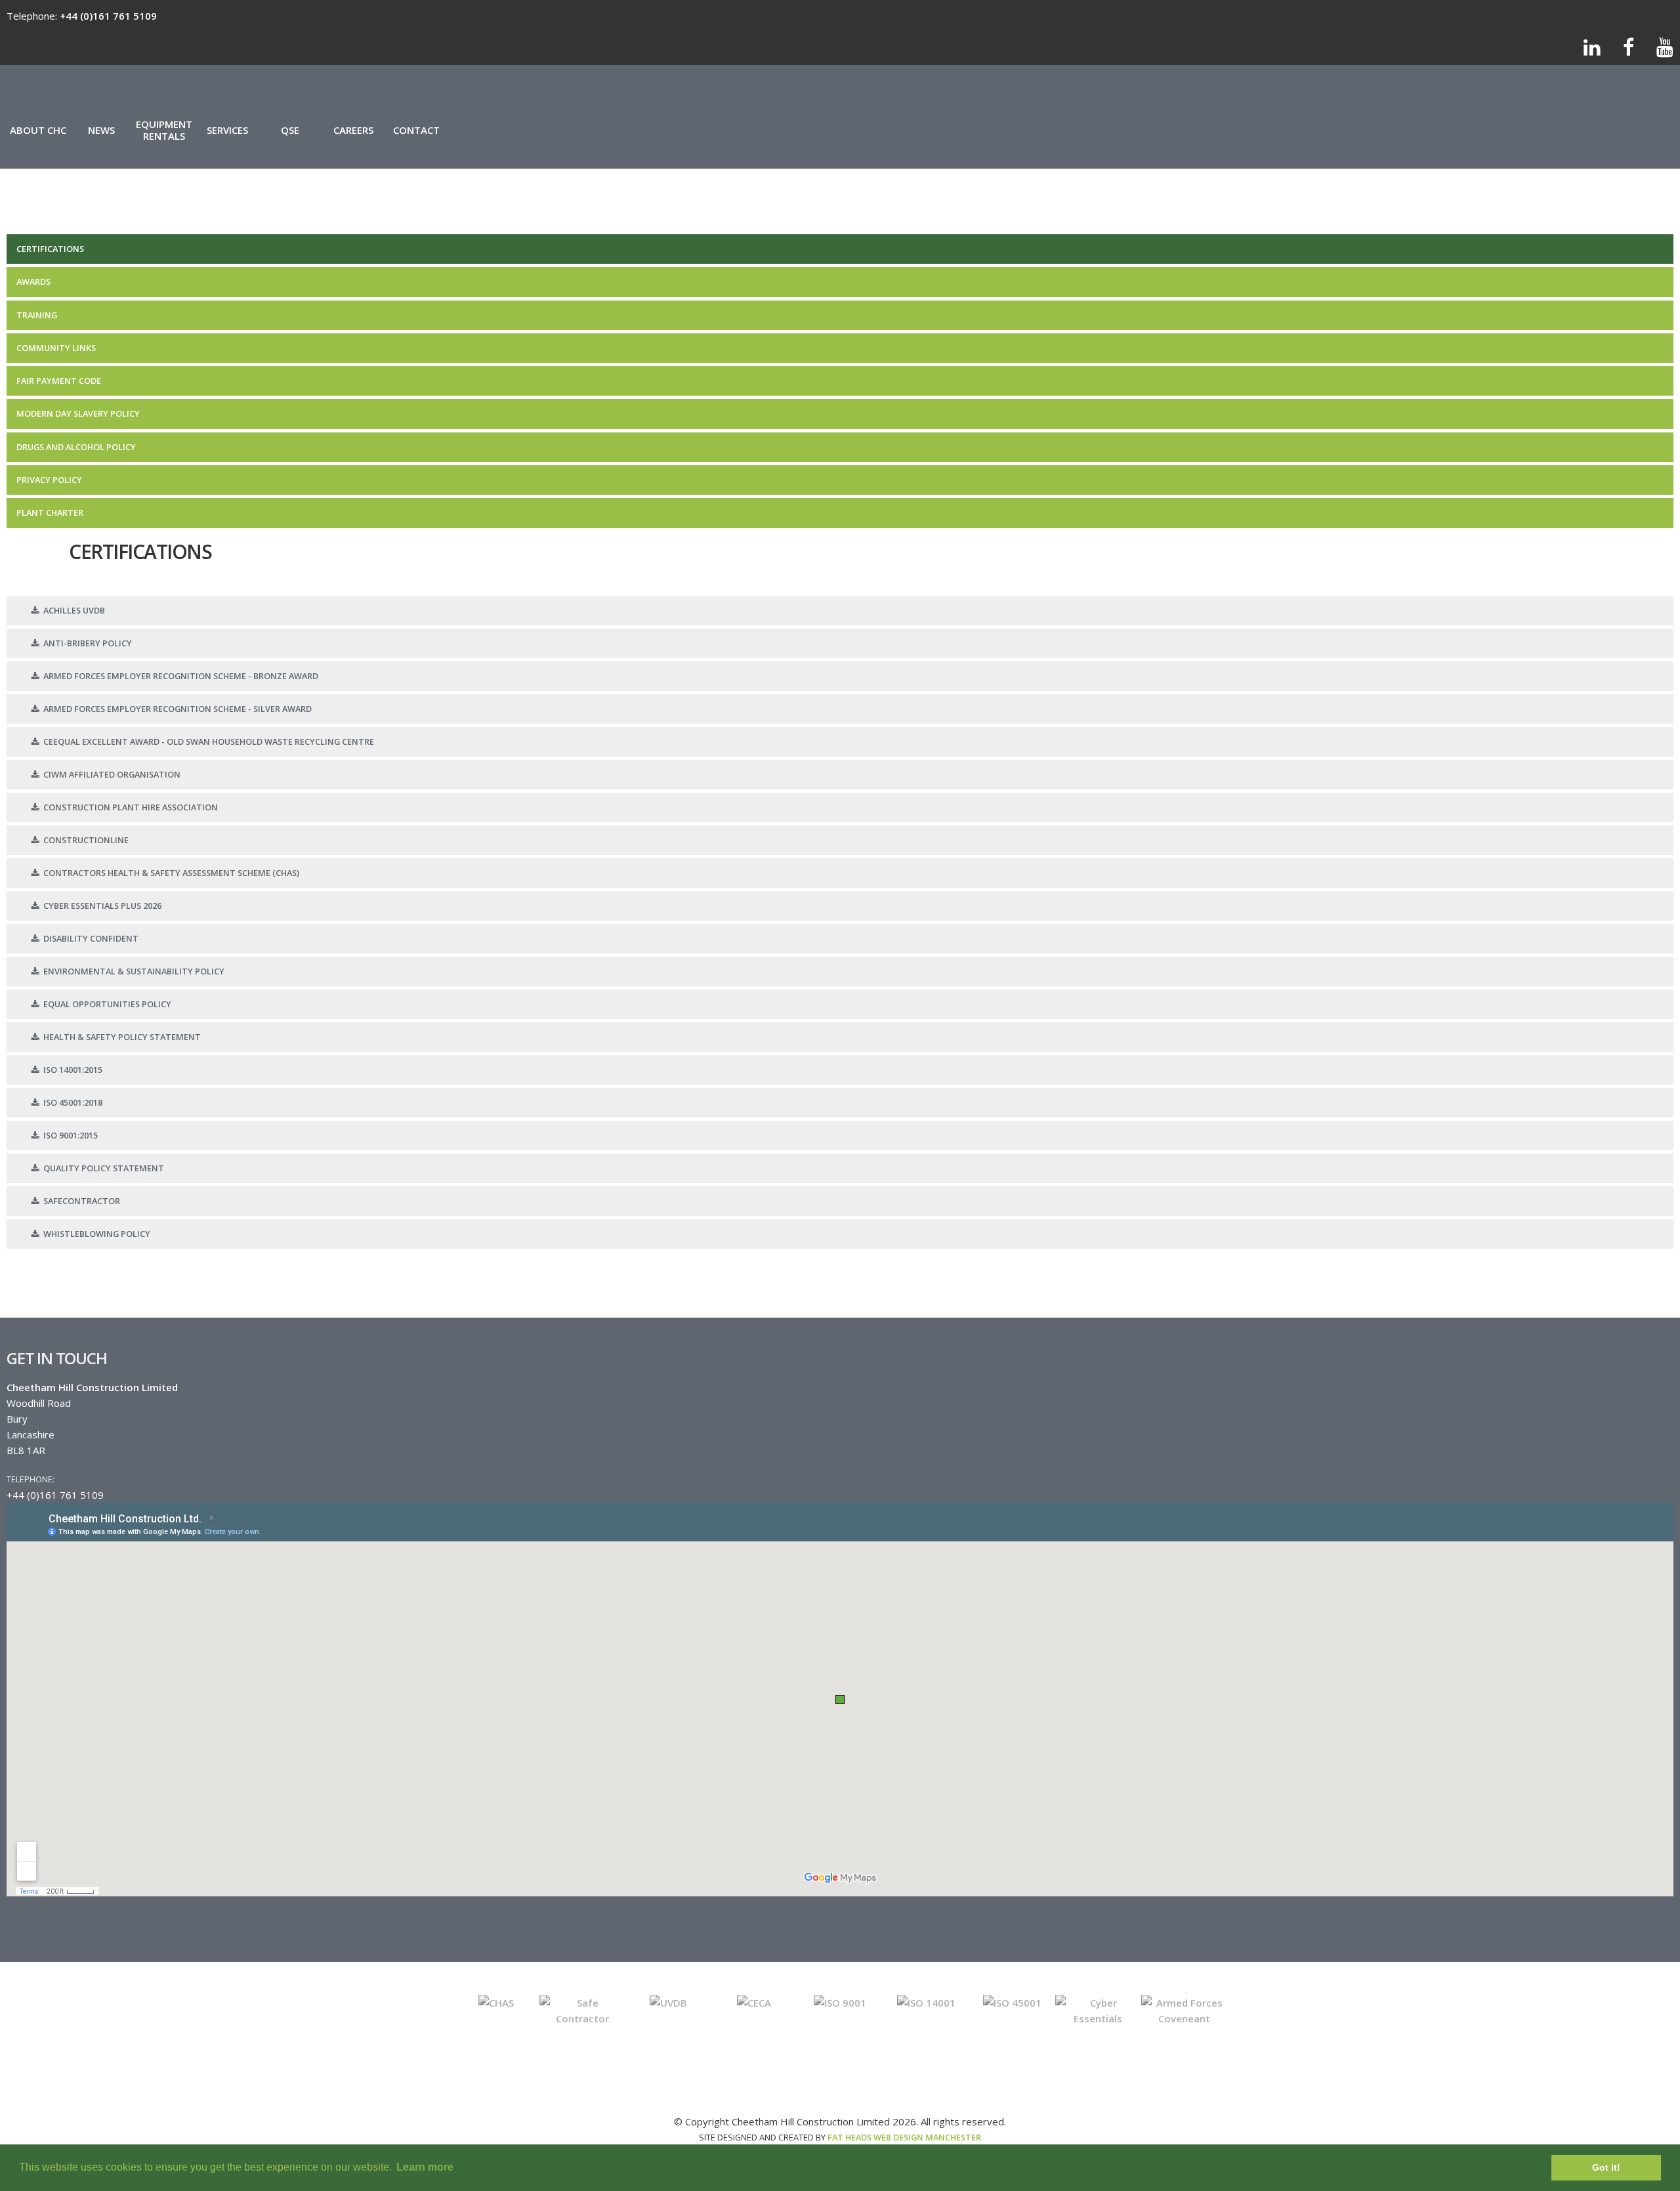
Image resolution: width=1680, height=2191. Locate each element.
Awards (33, 282)
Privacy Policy (49, 480)
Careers (353, 130)
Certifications (50, 249)
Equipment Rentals (164, 130)
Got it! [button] (1606, 2167)
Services (227, 130)
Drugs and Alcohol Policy (76, 447)
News (101, 130)
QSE (290, 130)
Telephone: (31, 1479)
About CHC (38, 130)
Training (37, 315)
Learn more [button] (425, 2167)
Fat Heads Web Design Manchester (904, 2137)
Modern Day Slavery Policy (78, 413)
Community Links (56, 348)
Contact (416, 130)
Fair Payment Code (59, 381)
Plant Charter (50, 512)
